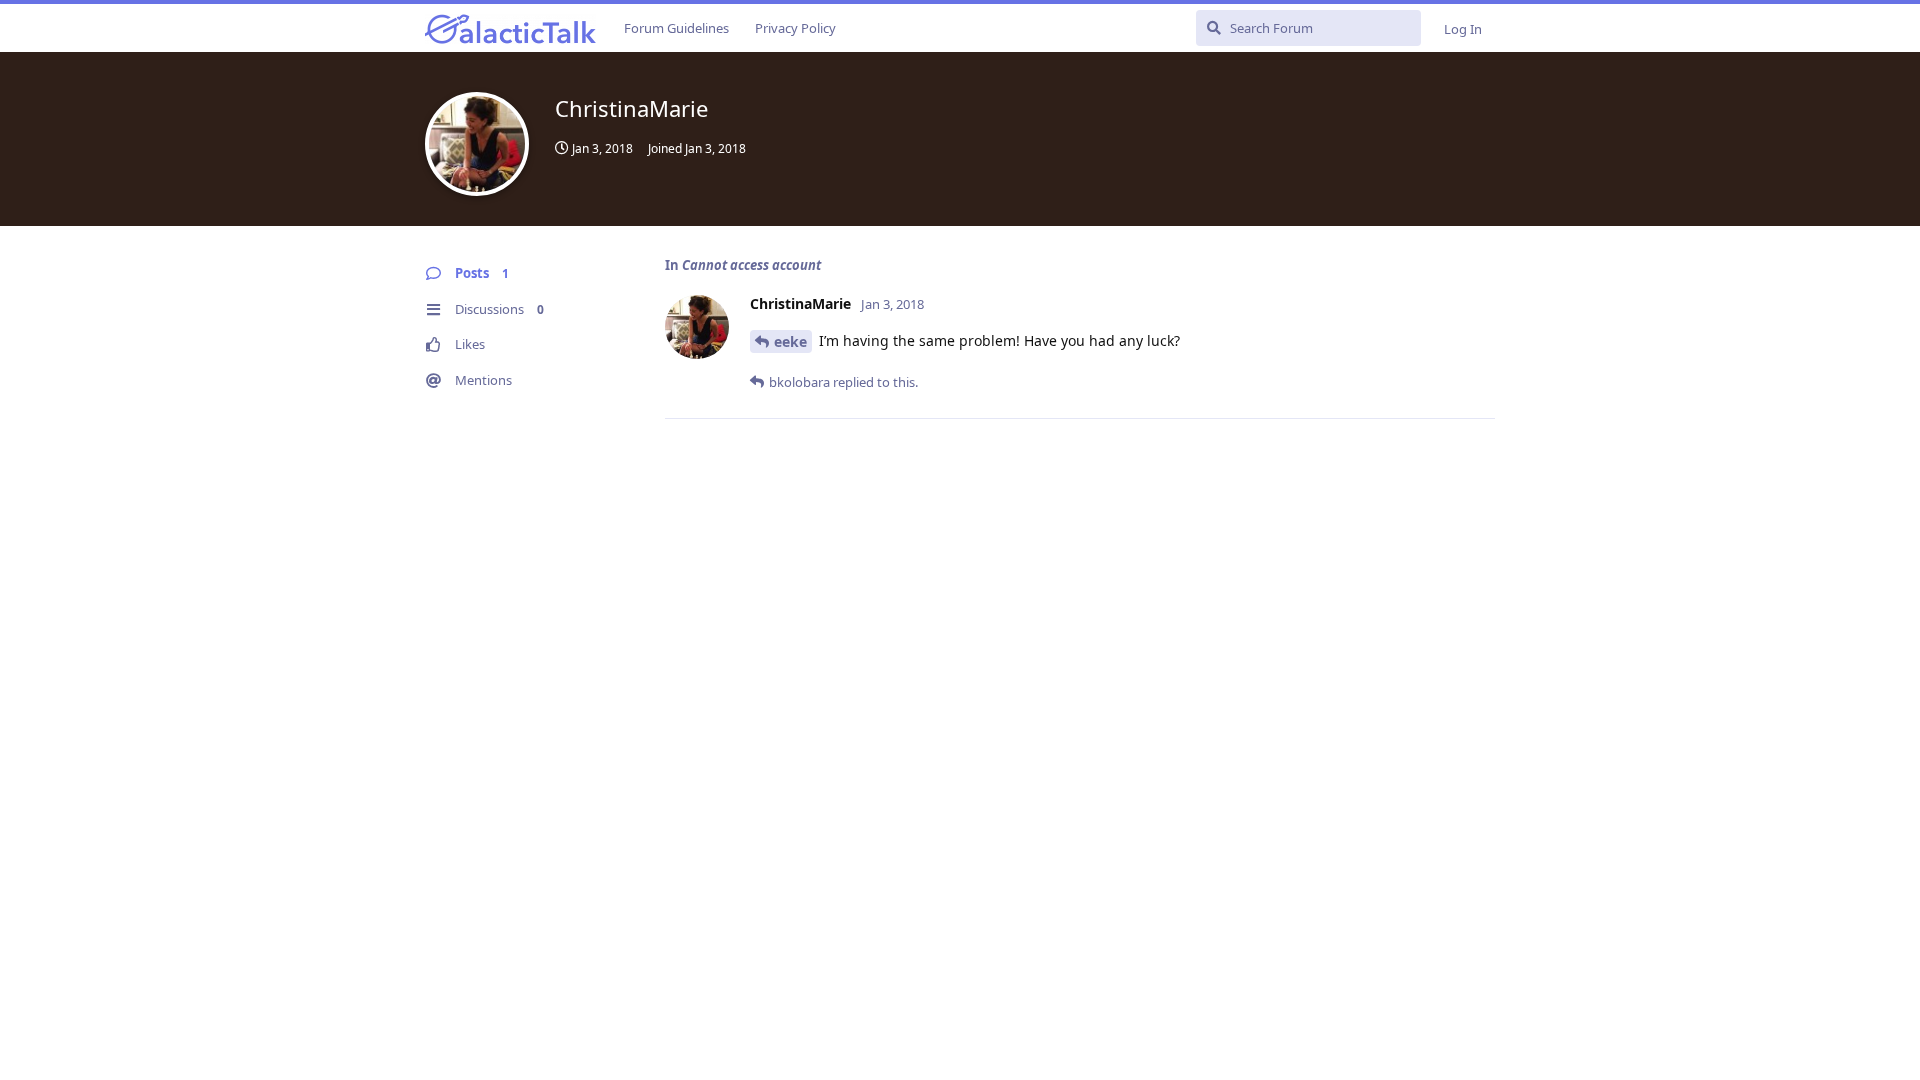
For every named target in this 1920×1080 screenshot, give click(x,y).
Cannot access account (751, 265)
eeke (790, 341)
